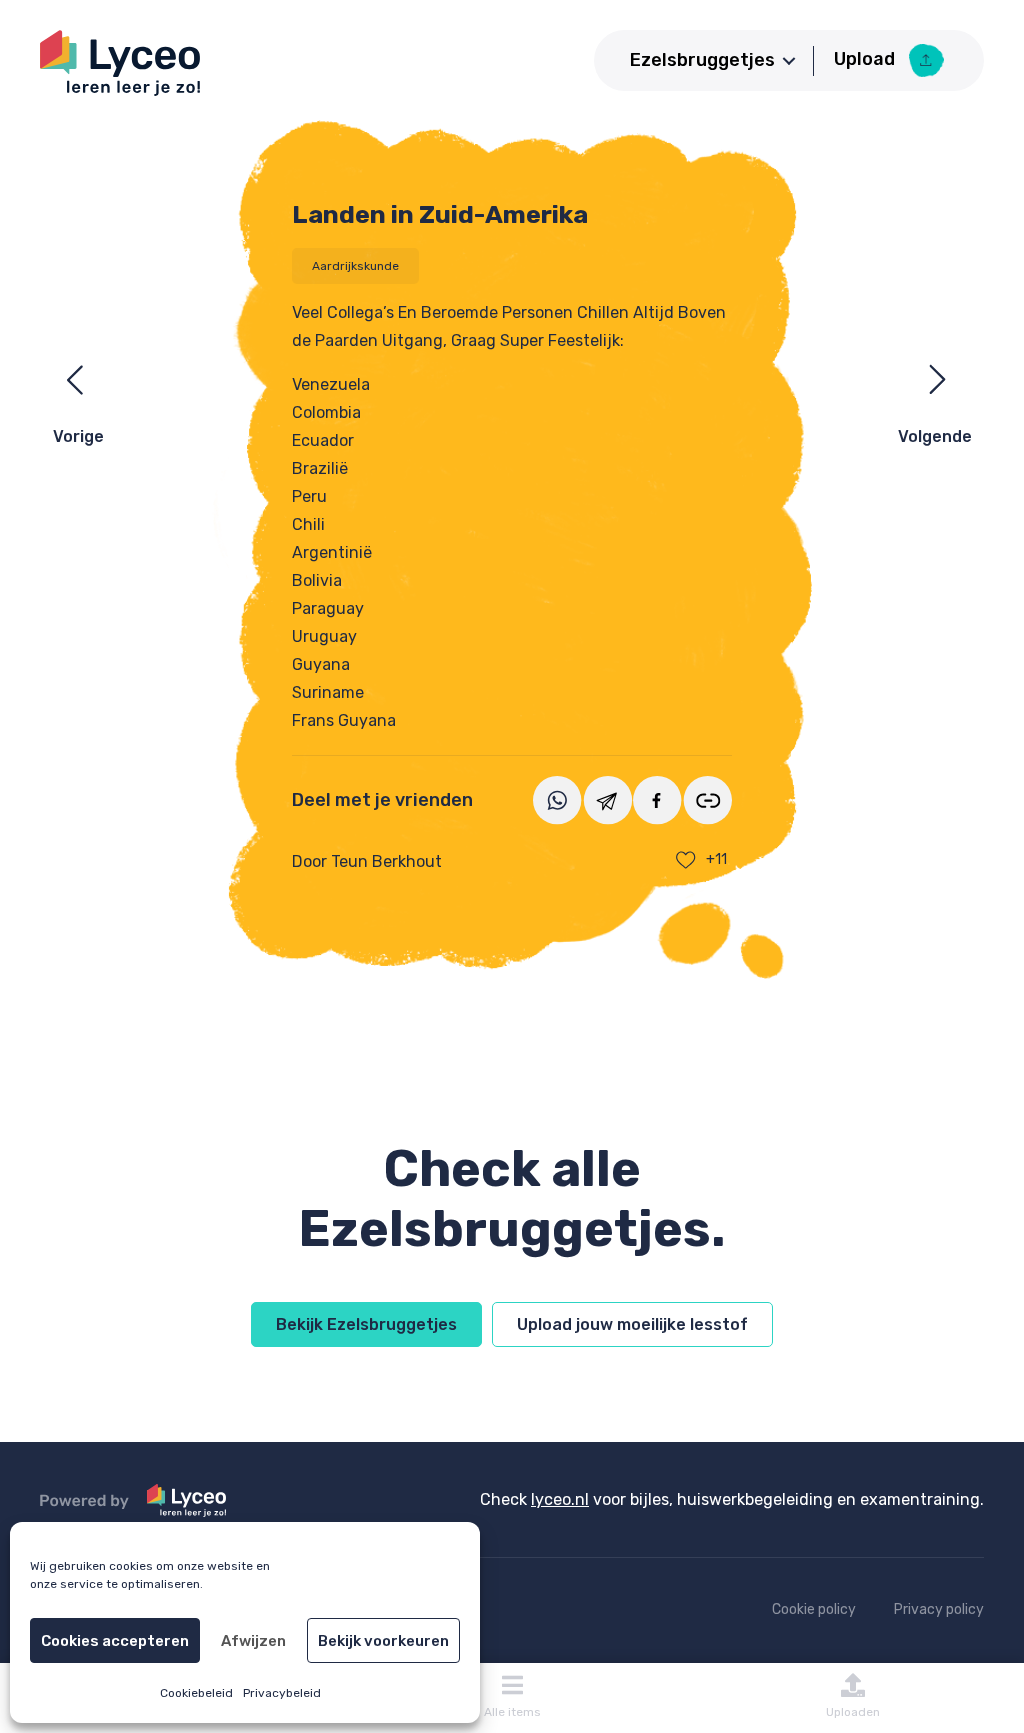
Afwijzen (253, 1641)
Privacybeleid (282, 1693)
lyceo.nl (560, 1499)
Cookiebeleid (196, 1693)
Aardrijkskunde (355, 266)
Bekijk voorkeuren (383, 1641)
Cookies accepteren (115, 1641)
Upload (866, 59)
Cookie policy (814, 1609)
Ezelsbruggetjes (702, 60)
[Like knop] (686, 860)
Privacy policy (939, 1609)
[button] (789, 61)
